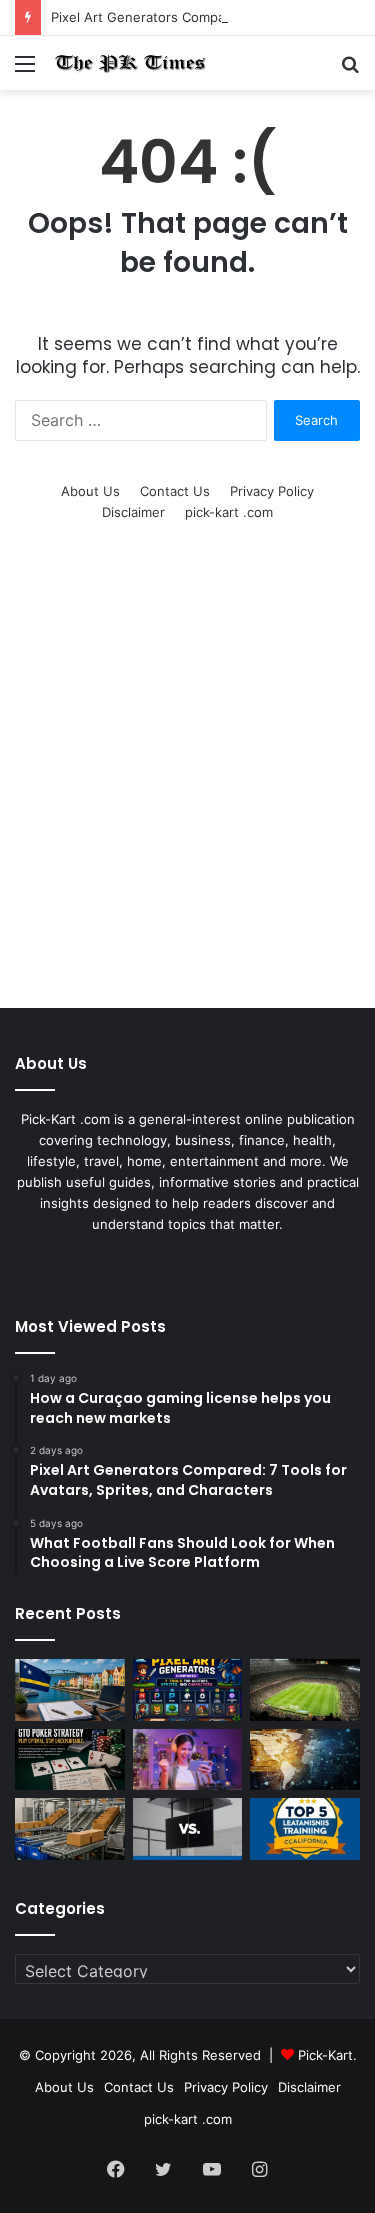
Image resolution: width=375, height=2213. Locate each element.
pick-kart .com (229, 512)
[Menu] (25, 70)
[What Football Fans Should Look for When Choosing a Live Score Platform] (305, 1690)
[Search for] (350, 70)
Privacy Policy (272, 491)
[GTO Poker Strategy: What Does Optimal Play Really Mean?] (70, 1760)
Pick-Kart (325, 2055)
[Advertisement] (187, 790)
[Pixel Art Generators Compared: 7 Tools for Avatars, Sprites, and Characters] (188, 1690)
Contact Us (175, 491)
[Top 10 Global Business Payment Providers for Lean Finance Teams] (305, 1760)
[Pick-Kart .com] (130, 63)
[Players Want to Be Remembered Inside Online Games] (188, 1760)
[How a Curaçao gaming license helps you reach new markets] (70, 1690)
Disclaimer (133, 512)
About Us (90, 491)
